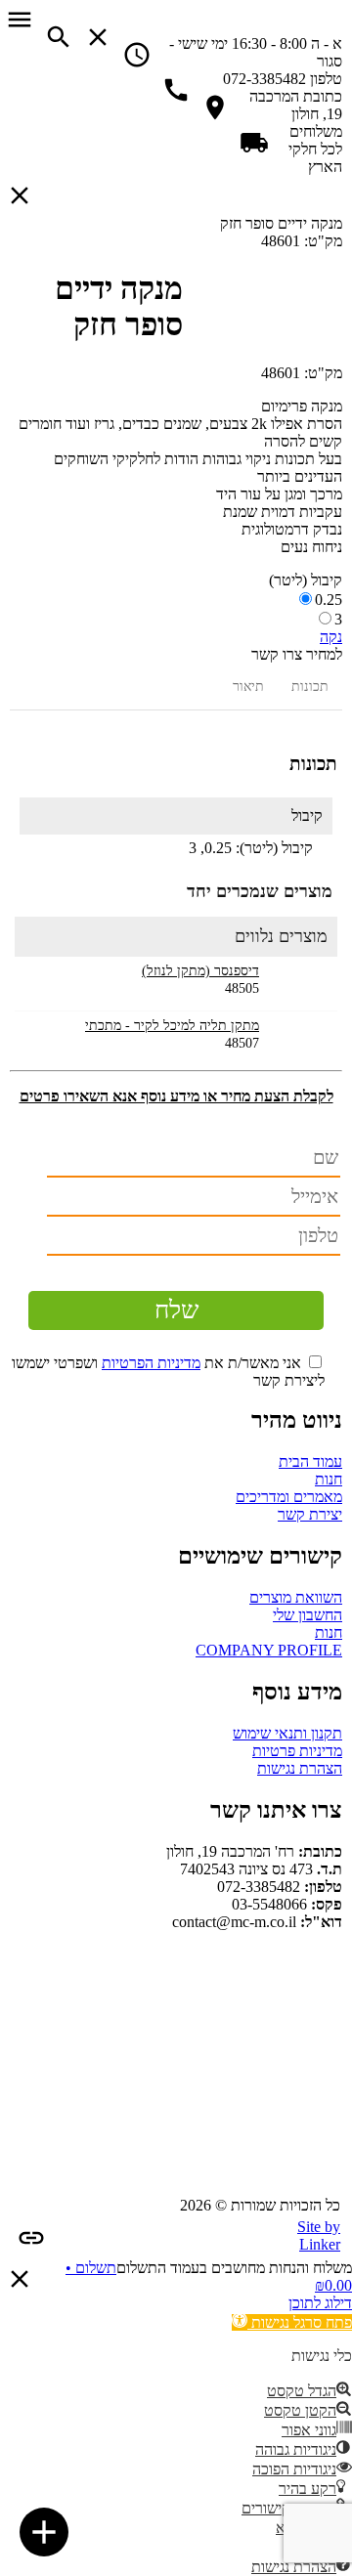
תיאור (248, 687)
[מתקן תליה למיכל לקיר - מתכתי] (296, 1038)
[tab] (310, 687)
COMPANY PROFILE (269, 1650)
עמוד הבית (310, 1461)
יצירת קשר (310, 1514)
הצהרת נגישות (300, 1768)
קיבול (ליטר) (306, 580)
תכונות (310, 687)
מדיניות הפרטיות (151, 1363)
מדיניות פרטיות (297, 1751)
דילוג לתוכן (320, 2303)
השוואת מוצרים (296, 1597)
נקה (331, 637)
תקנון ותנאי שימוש (287, 1733)
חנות (329, 1479)
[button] (292, 2322)
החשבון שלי (308, 1615)
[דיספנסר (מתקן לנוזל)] (296, 984)
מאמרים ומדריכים (289, 1497)
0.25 (329, 600)
